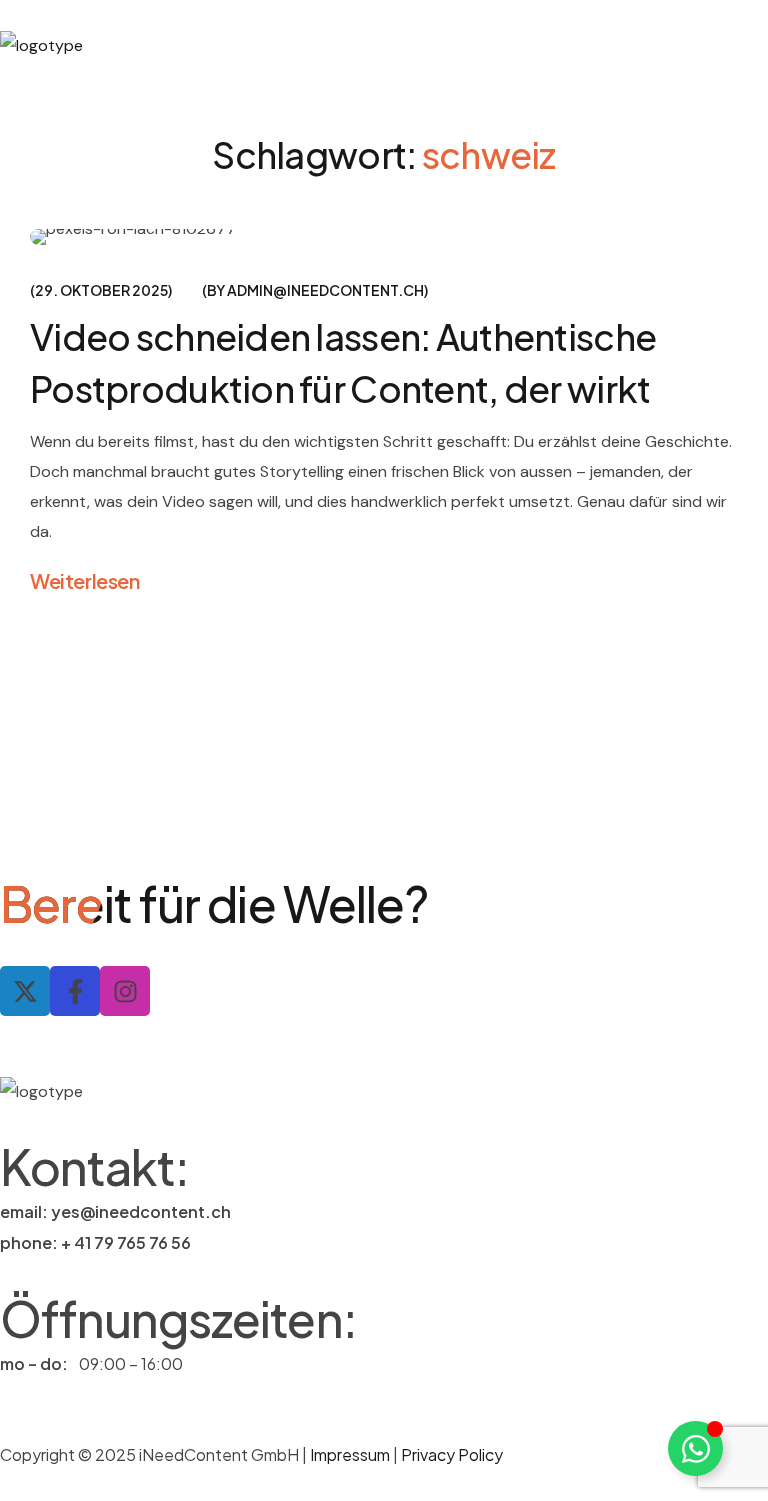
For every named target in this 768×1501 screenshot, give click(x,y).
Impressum (351, 1454)
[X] (25, 991)
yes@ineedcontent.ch (141, 1211)
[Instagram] (125, 991)
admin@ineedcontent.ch (325, 290)
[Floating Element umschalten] (695, 1448)
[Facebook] (75, 991)
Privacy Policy (452, 1454)
